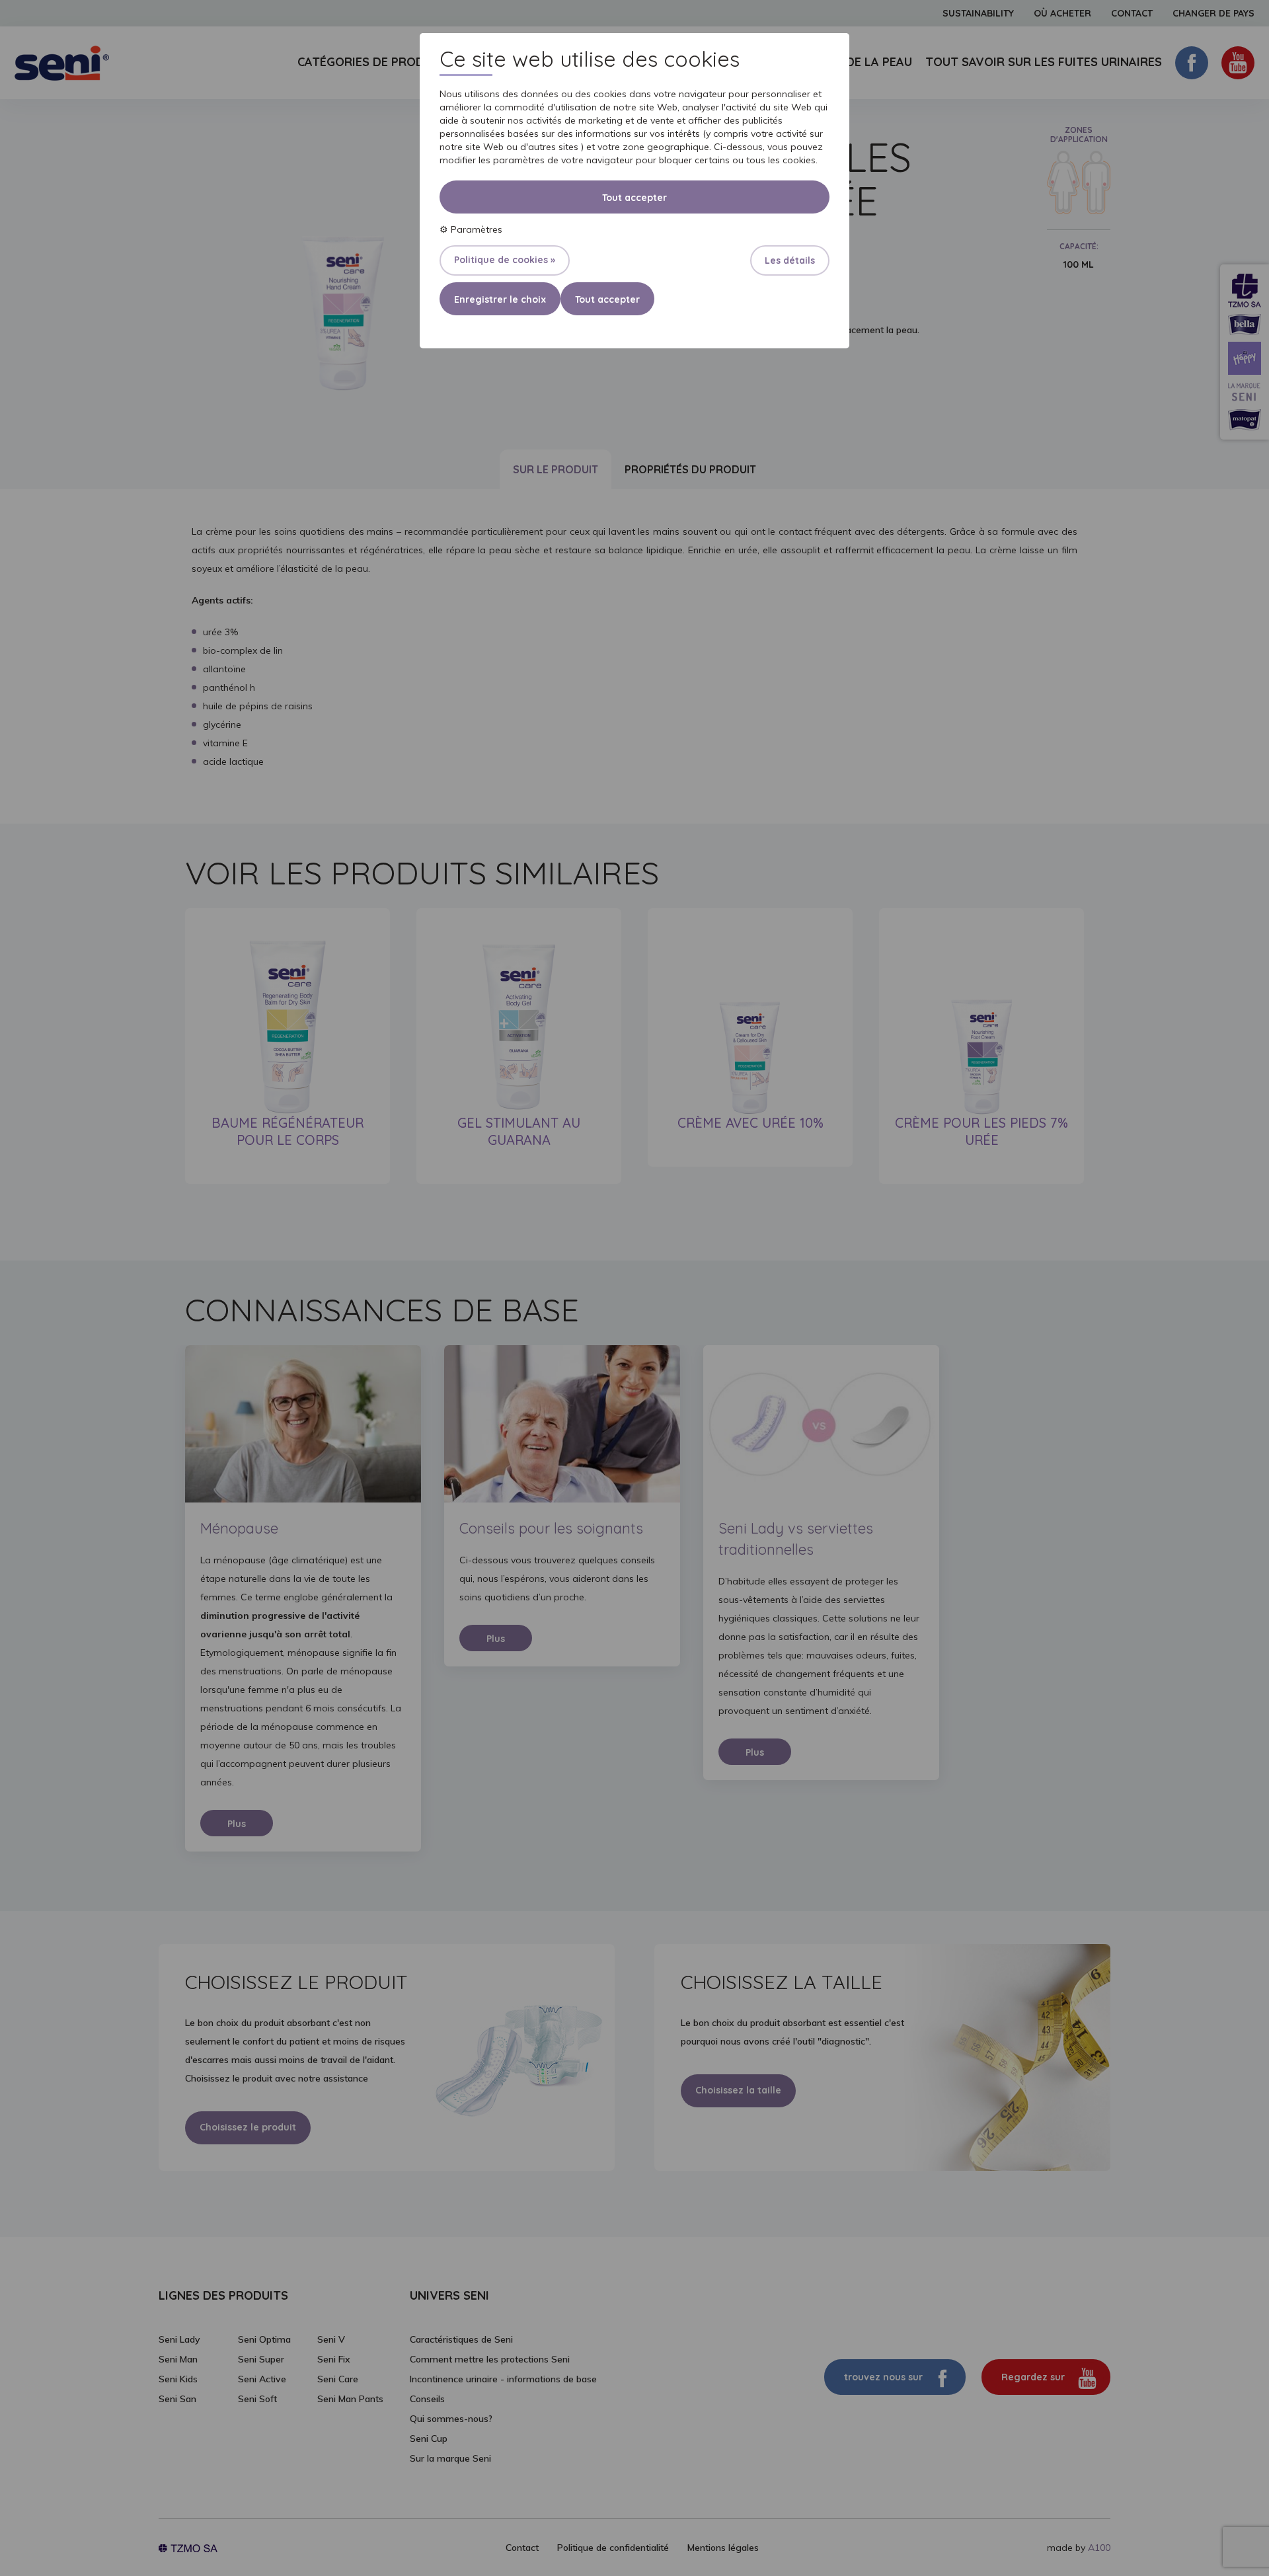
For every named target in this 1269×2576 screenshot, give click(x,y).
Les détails (790, 260)
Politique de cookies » (505, 260)
